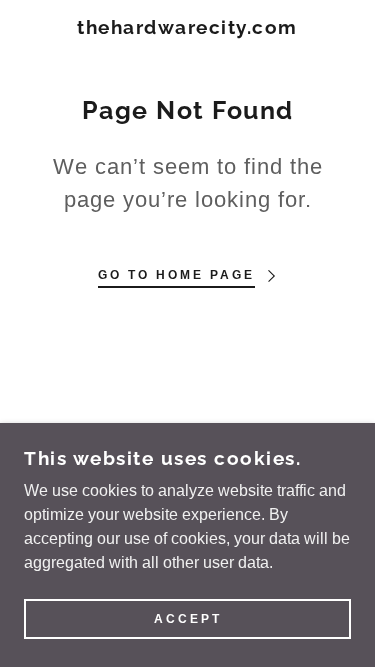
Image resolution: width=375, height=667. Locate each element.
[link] (187, 27)
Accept (188, 619)
